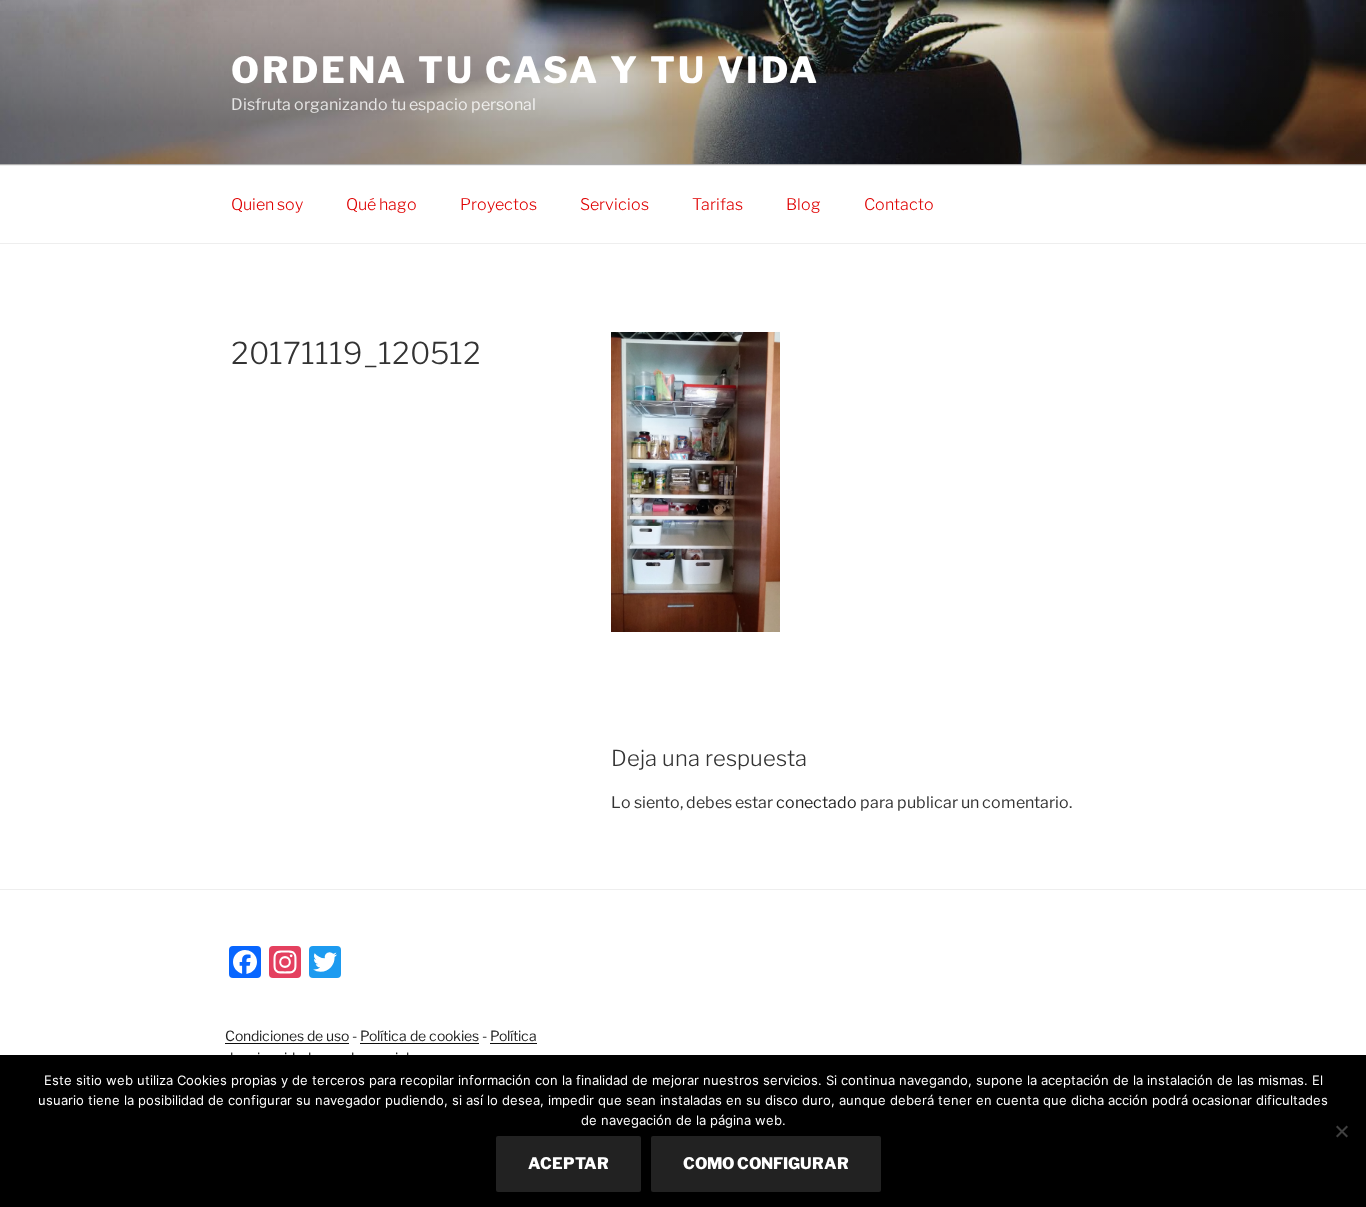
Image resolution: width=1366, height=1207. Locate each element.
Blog (803, 204)
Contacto (899, 204)
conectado (816, 802)
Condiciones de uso (287, 1035)
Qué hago (381, 204)
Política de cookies (419, 1035)
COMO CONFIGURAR (766, 1163)
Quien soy (267, 204)
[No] (1341, 1131)
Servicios (614, 204)
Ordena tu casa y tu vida (525, 70)
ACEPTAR (568, 1163)
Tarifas (717, 204)
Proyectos (498, 204)
